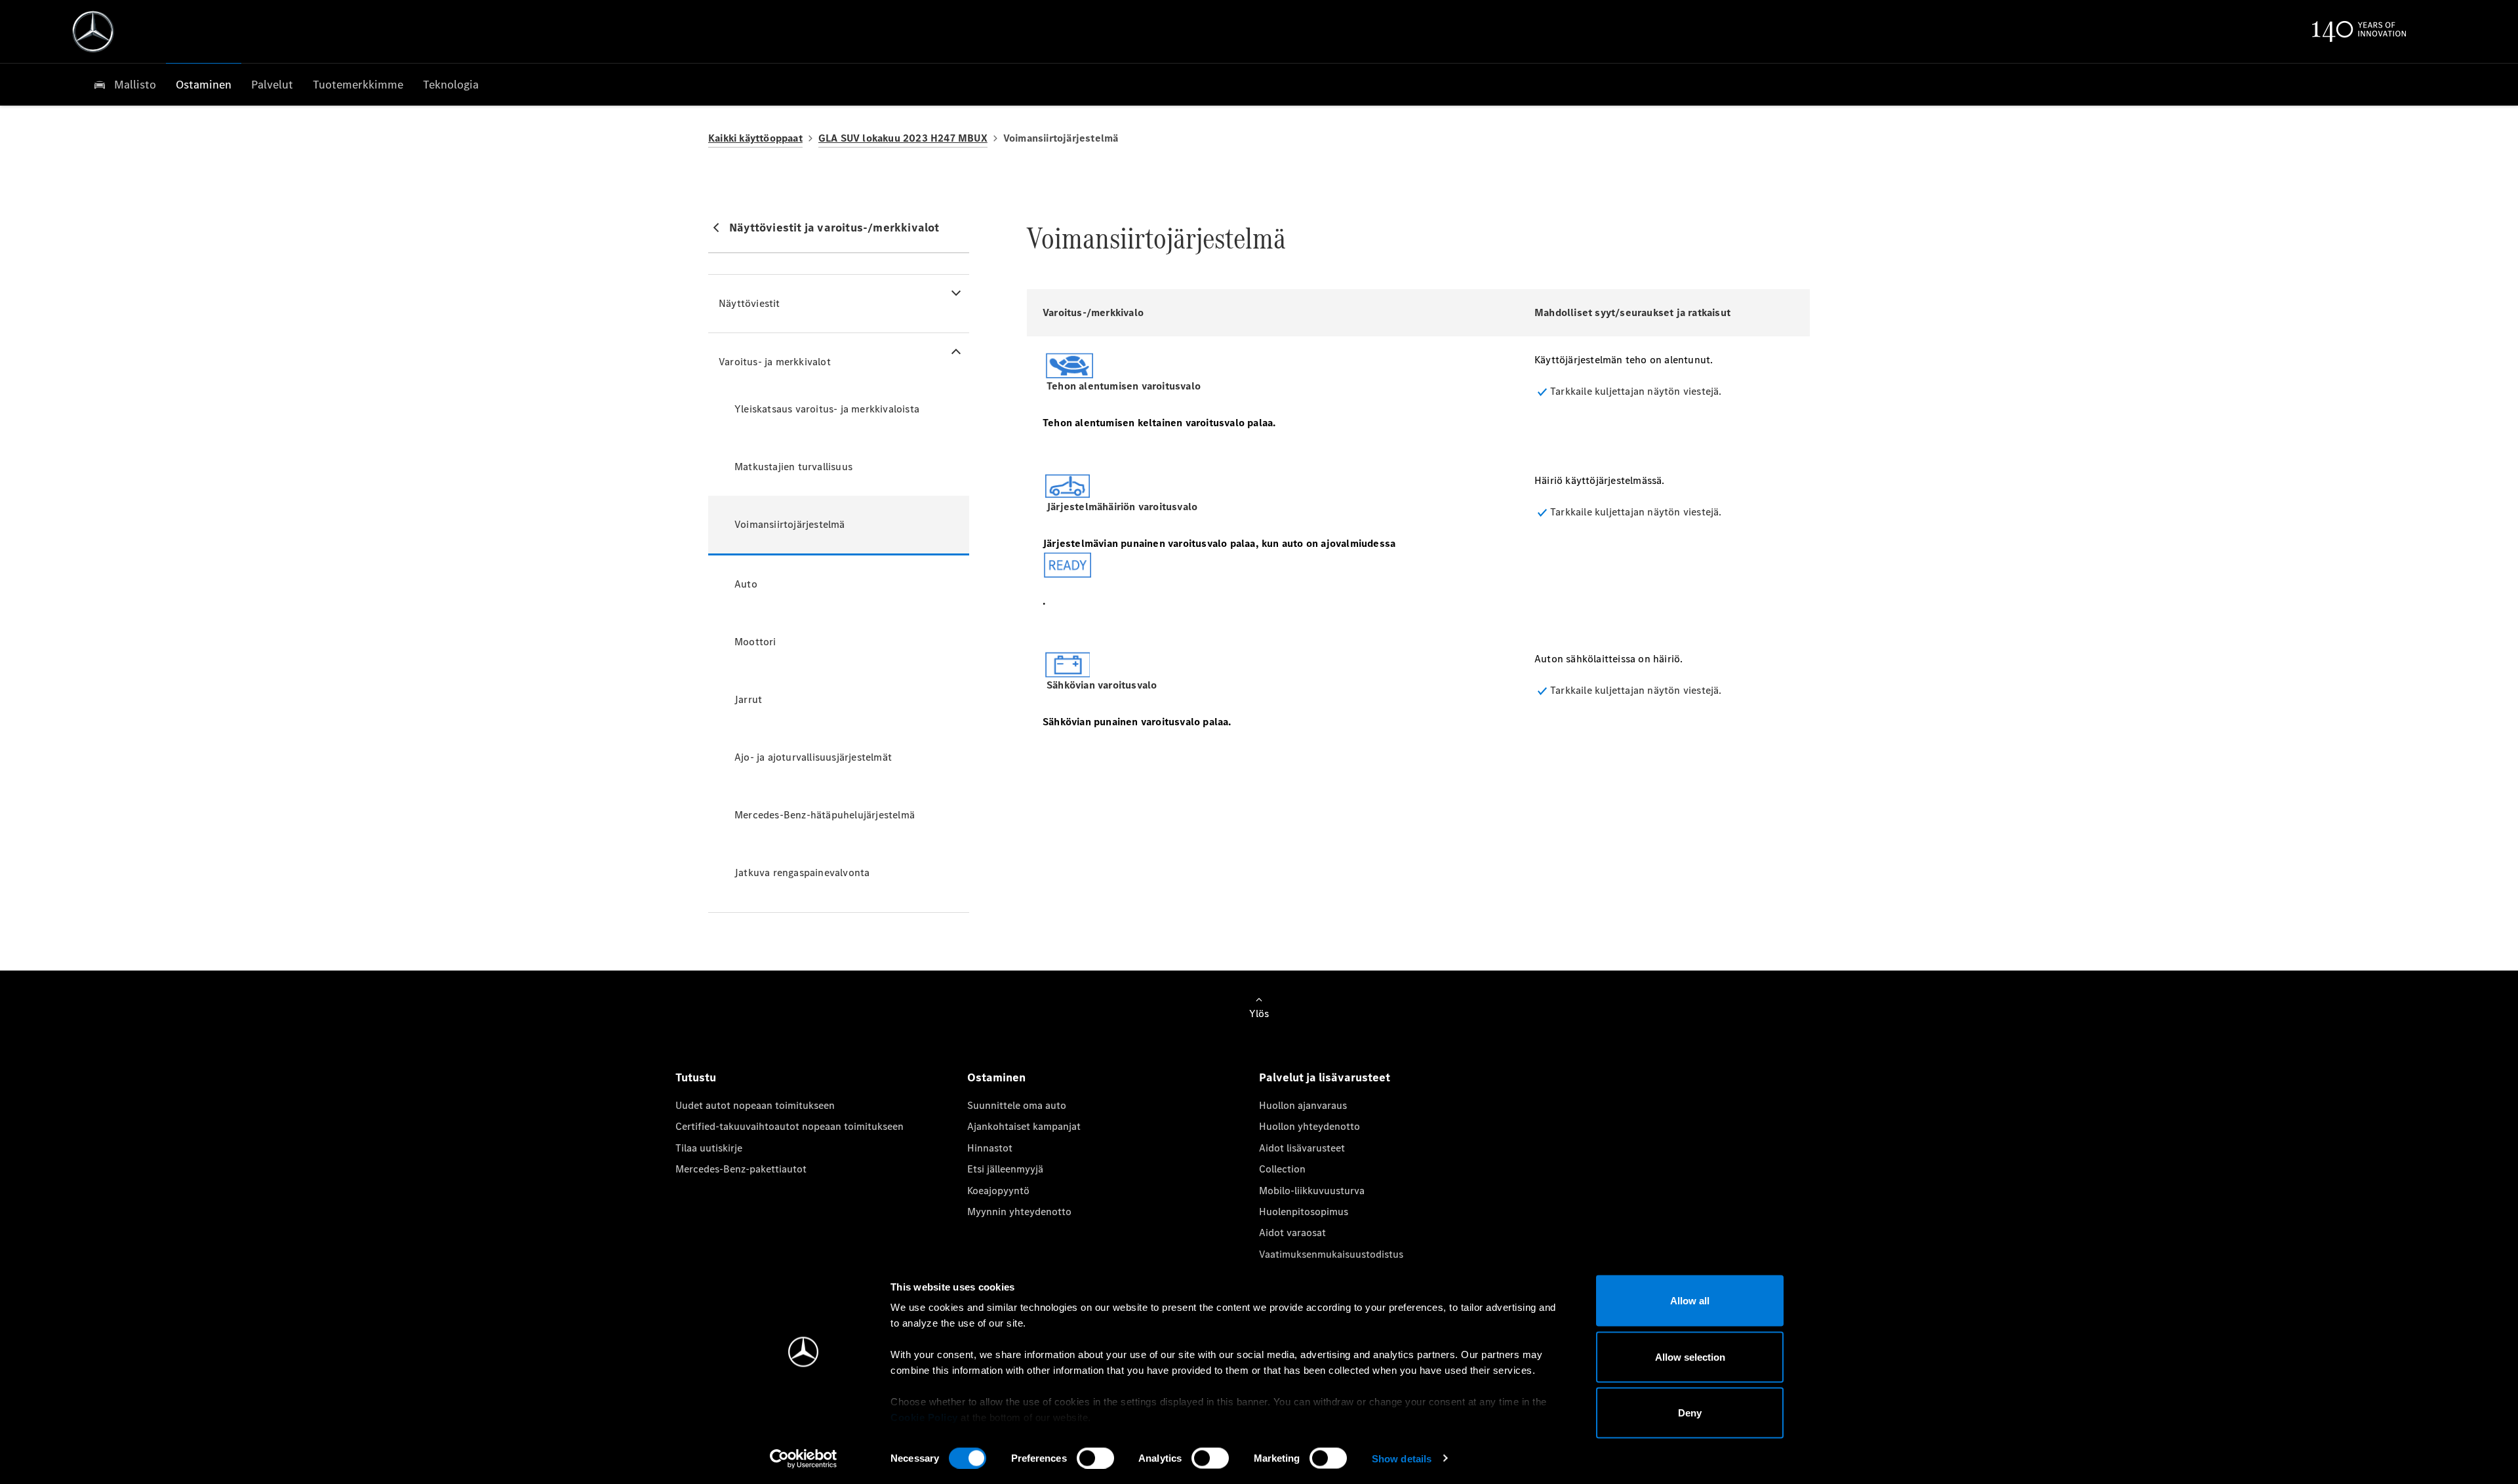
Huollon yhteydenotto (1309, 1126)
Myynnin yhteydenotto (1019, 1212)
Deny (1690, 1413)
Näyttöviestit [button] (749, 303)
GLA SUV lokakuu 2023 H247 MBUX (903, 138)
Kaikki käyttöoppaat (755, 138)
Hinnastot (990, 1148)
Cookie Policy (924, 1417)
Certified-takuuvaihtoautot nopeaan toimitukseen (789, 1126)
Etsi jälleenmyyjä (1005, 1169)
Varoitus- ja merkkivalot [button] (775, 362)
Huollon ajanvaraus (1303, 1105)
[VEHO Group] (93, 31)
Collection (1282, 1169)
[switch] (1095, 1458)
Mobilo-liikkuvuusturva (1312, 1191)
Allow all (1690, 1301)
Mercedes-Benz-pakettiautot (741, 1169)
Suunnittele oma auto (1017, 1105)
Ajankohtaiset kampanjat (1024, 1126)
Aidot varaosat (1292, 1233)
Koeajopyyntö (998, 1191)
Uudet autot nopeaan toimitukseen (755, 1105)
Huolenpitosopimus (1304, 1212)
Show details (1402, 1458)
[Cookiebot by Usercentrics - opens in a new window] (804, 1458)
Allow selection (1690, 1356)
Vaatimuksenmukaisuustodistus (1331, 1254)
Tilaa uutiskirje (709, 1148)
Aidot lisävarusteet (1302, 1148)
